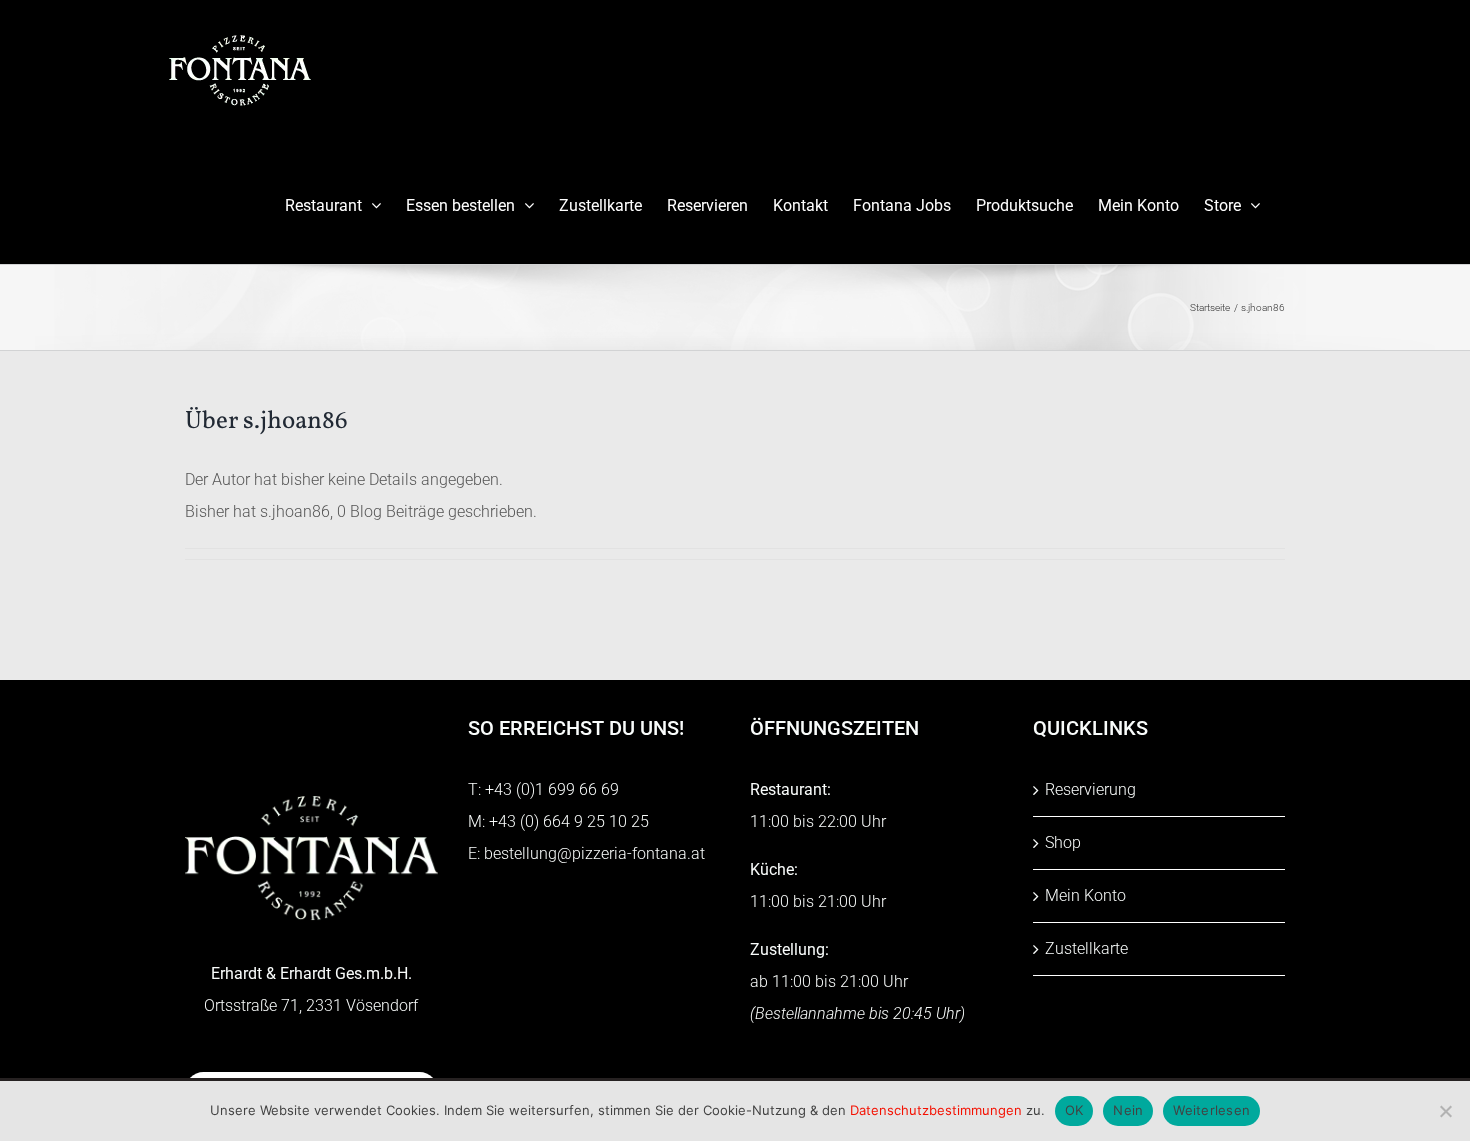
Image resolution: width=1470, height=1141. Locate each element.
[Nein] (1445, 1111)
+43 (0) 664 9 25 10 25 (569, 821)
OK (1074, 1110)
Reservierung (1090, 789)
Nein (1128, 1110)
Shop (1063, 842)
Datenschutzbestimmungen (936, 1110)
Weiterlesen (1211, 1110)
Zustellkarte (1086, 948)
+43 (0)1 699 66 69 (552, 789)
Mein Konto (1085, 895)
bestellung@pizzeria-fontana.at (594, 853)
